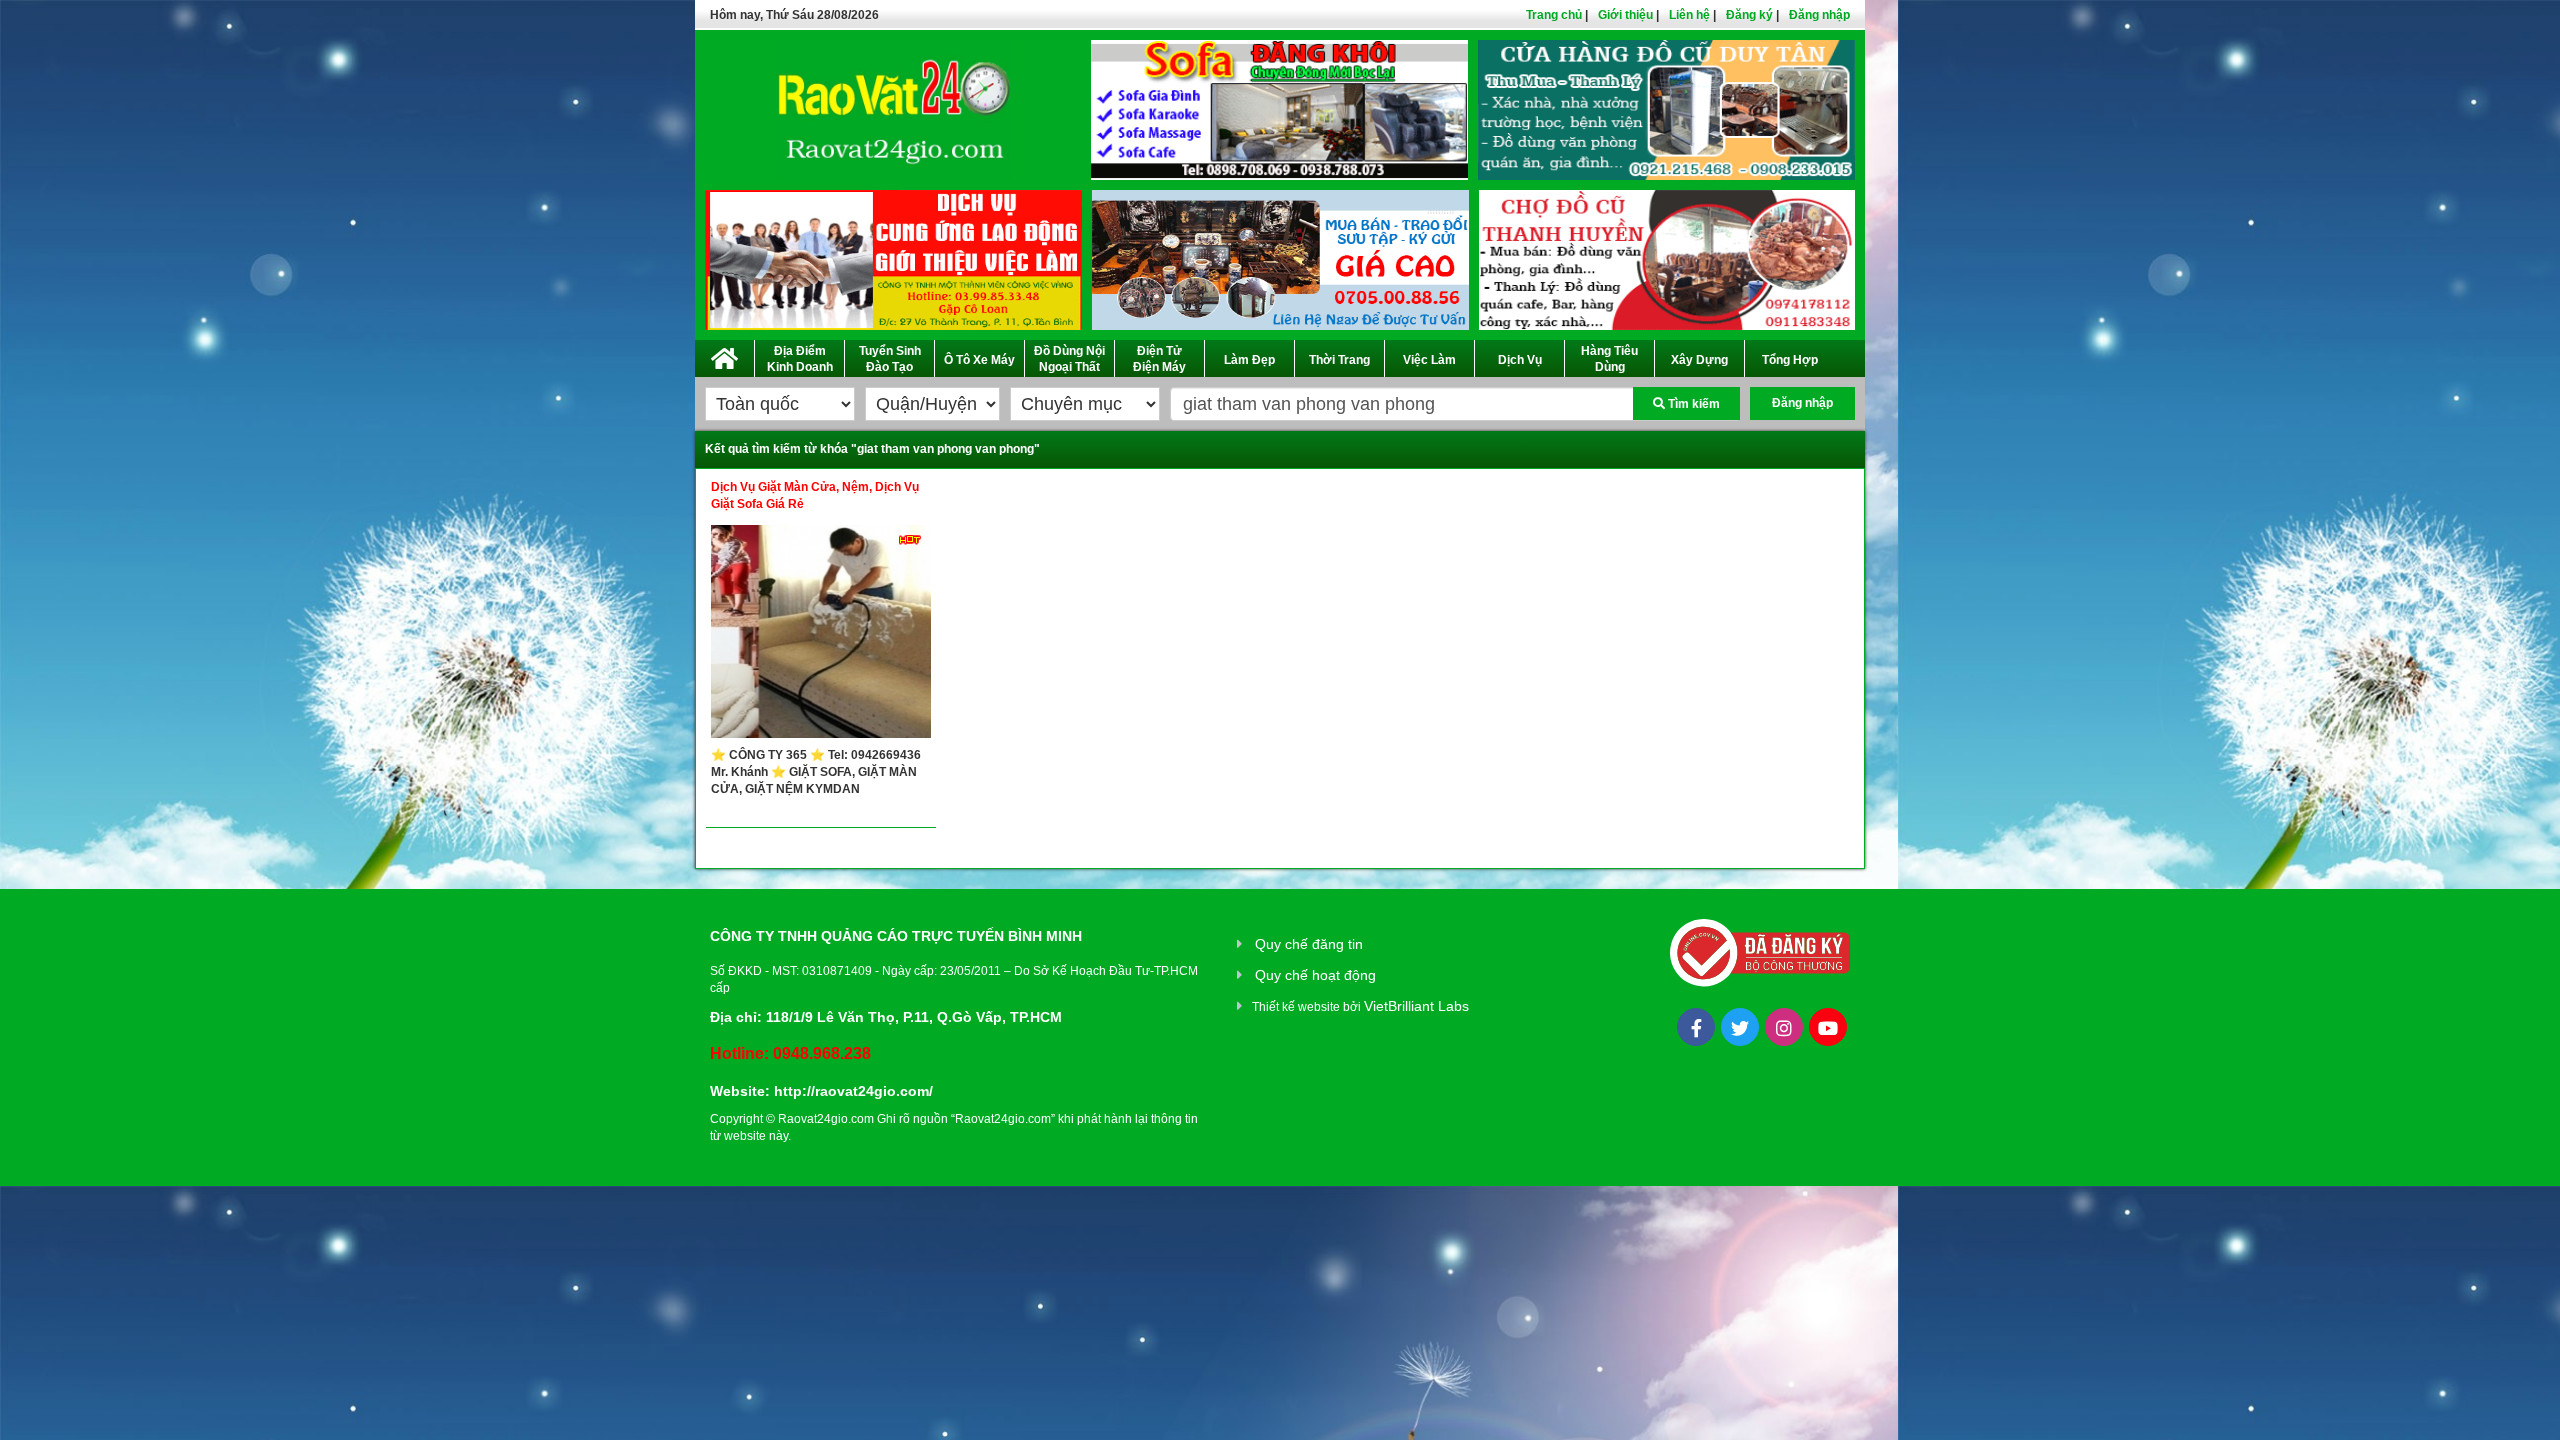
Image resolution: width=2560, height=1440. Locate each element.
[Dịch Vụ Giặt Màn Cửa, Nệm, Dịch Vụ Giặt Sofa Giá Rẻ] (821, 636)
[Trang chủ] (724, 355)
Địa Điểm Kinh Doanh (800, 359)
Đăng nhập (1819, 15)
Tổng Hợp (1790, 360)
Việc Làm (1429, 360)
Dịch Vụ (1520, 360)
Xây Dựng (1699, 360)
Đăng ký (1749, 15)
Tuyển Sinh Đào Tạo (890, 359)
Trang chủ (1554, 15)
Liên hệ (1689, 15)
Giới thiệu (1625, 15)
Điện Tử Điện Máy (1159, 359)
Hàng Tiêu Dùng (1609, 359)
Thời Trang (1339, 360)
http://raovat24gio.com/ (853, 1091)
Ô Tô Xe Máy (979, 360)
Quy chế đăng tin (1309, 944)
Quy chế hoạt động (1315, 975)
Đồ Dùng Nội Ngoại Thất (1069, 359)
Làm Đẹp (1249, 360)
